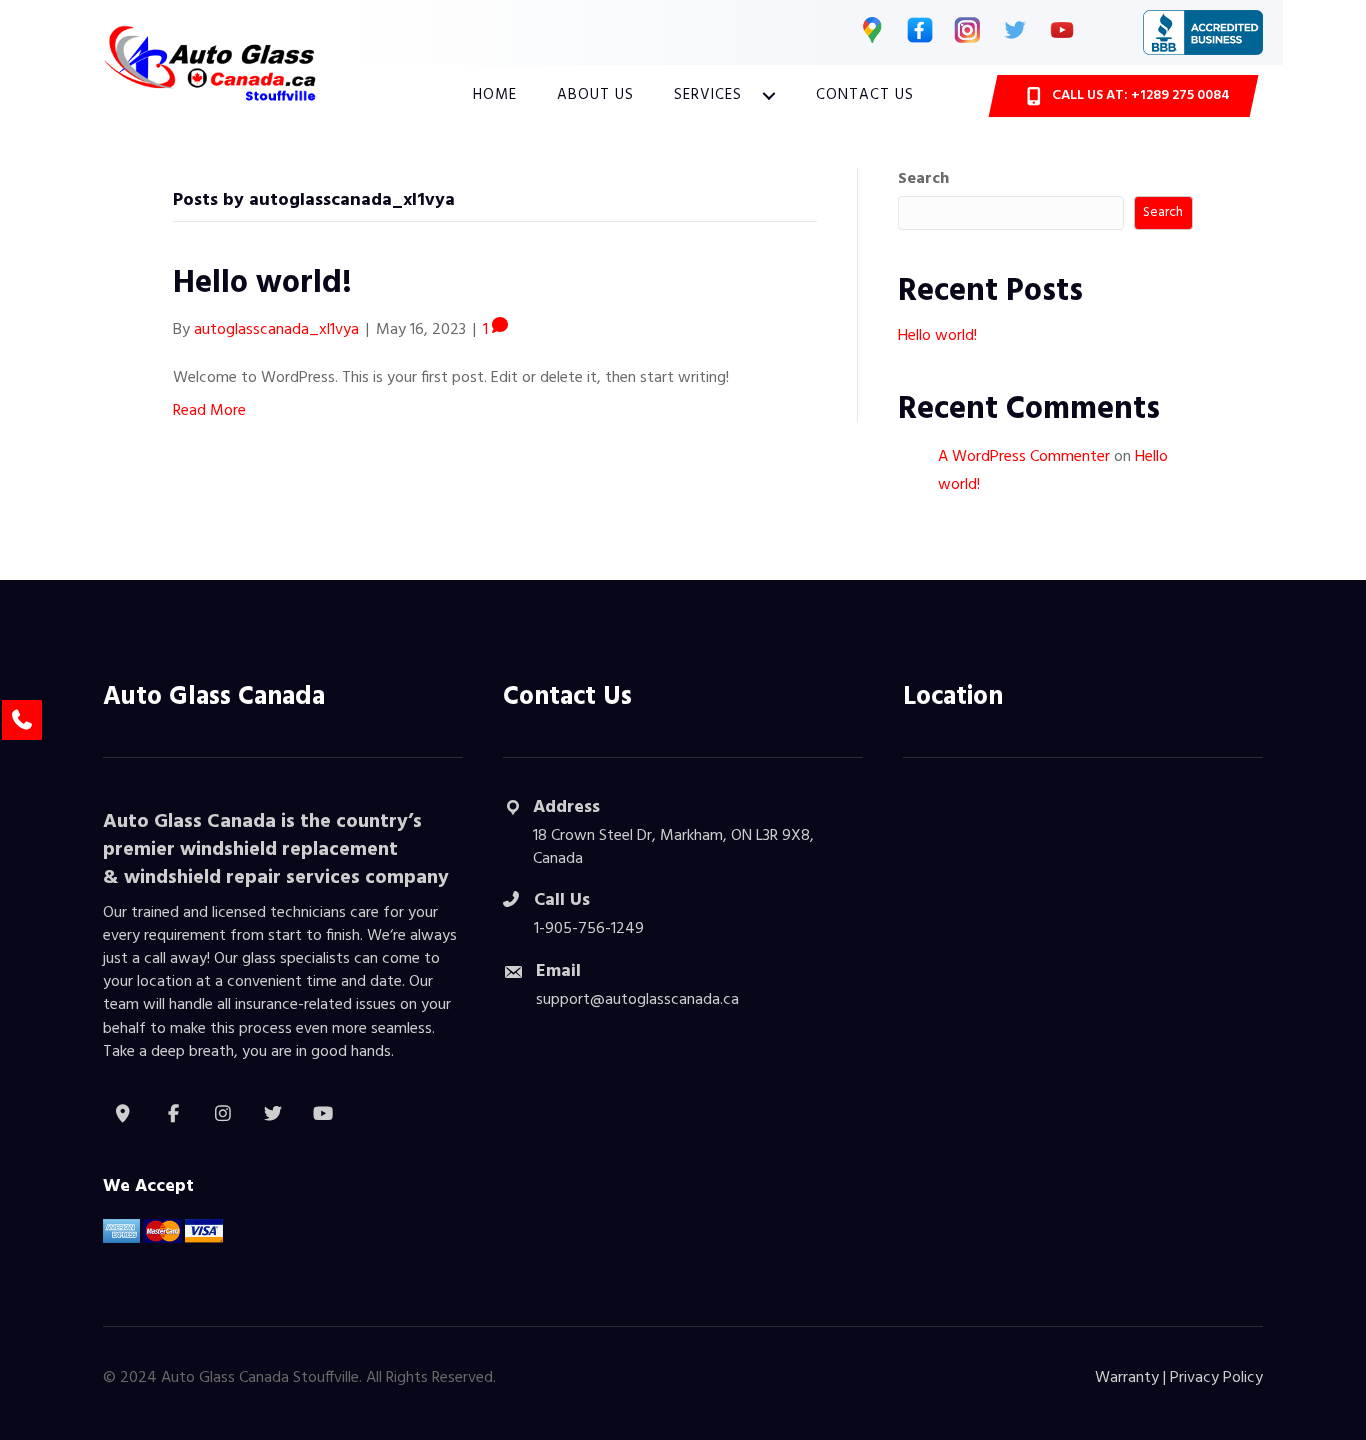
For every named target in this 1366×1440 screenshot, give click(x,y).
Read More (209, 411)
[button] (769, 96)
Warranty (1127, 1378)
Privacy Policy (1216, 1378)
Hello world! (262, 283)
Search (923, 179)
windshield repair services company (286, 878)
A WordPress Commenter (1024, 457)
